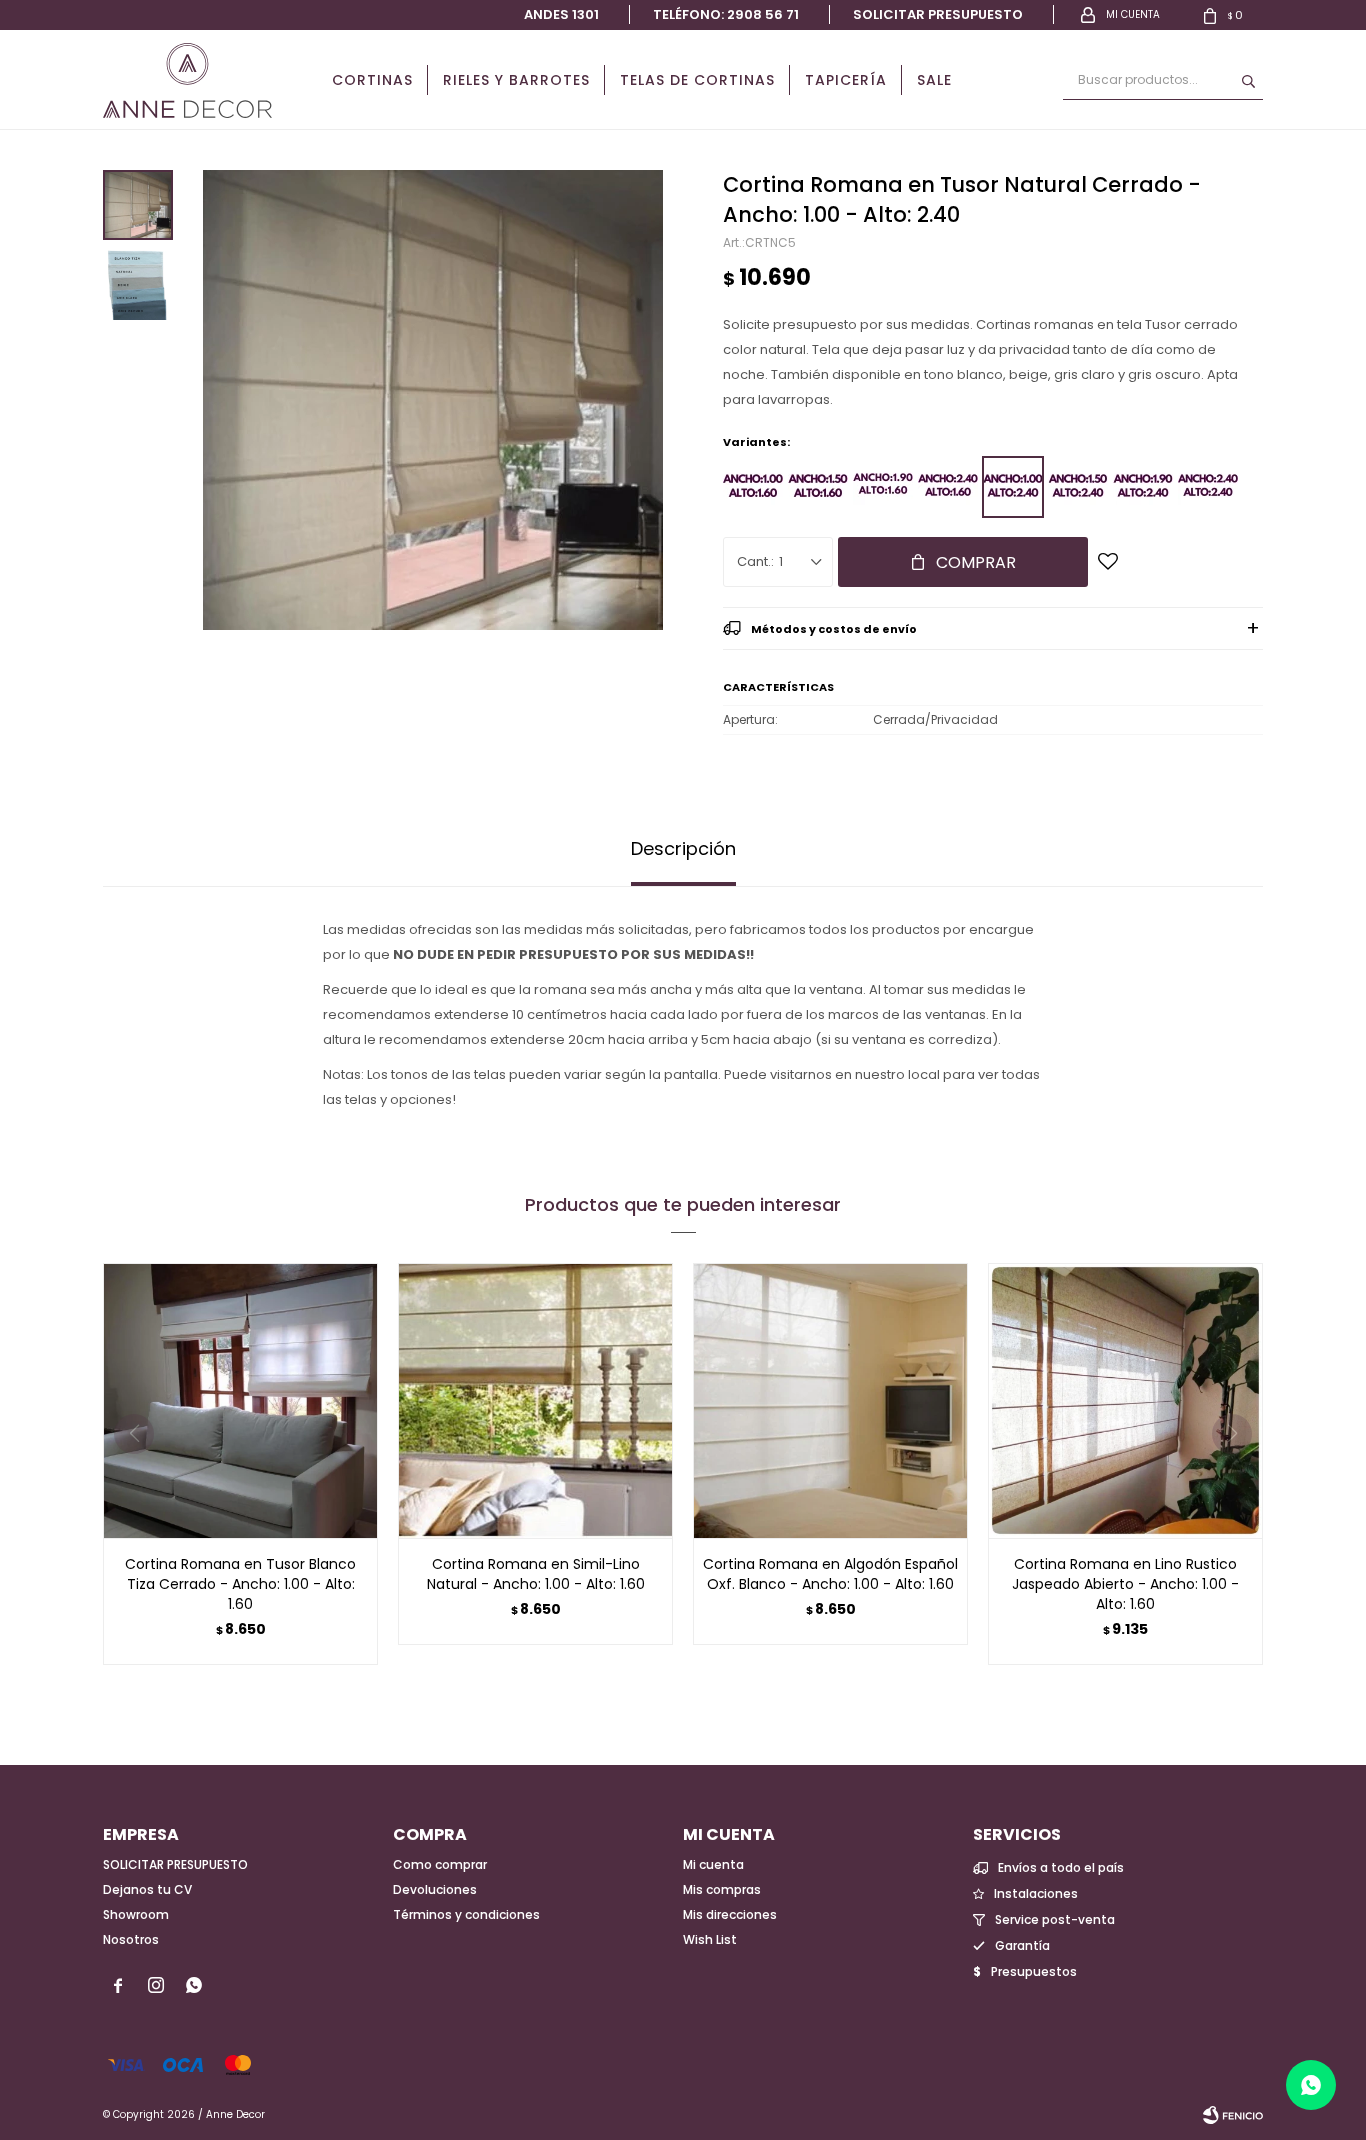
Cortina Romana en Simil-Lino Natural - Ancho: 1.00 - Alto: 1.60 (536, 1574)
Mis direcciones (730, 1914)
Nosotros (131, 1939)
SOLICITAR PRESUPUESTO (175, 1864)
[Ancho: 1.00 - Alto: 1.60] (753, 487)
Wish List (710, 1939)
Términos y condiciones (466, 1914)
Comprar (976, 562)
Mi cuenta (713, 1864)
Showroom (136, 1914)
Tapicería (846, 80)
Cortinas (372, 80)
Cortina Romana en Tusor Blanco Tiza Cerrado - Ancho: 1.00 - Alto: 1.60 (240, 1584)
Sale (934, 80)
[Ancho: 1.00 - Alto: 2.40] (1013, 487)
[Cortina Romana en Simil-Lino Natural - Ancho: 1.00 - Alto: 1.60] (535, 1400)
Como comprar (440, 1864)
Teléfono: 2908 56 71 (726, 14)
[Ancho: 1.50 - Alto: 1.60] (818, 487)
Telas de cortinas (697, 80)
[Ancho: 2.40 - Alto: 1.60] (948, 487)
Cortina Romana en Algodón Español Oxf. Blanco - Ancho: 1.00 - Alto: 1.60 (830, 1574)
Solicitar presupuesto (938, 14)
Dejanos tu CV (147, 1889)
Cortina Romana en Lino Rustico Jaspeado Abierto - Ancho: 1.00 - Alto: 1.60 (1125, 1584)
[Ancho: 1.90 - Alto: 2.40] (1143, 487)
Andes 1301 (561, 14)
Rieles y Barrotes (516, 80)
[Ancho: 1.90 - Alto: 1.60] (883, 487)
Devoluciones (435, 1889)
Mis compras (722, 1889)
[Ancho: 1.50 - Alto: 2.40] (1078, 487)
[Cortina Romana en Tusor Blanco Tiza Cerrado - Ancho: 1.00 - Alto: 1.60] (240, 1400)
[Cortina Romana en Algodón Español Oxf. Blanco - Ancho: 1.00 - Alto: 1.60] (830, 1400)
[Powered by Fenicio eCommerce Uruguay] (1233, 2115)
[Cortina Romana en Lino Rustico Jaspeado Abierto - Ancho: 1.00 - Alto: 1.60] (1125, 1400)
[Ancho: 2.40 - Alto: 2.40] (1208, 487)
